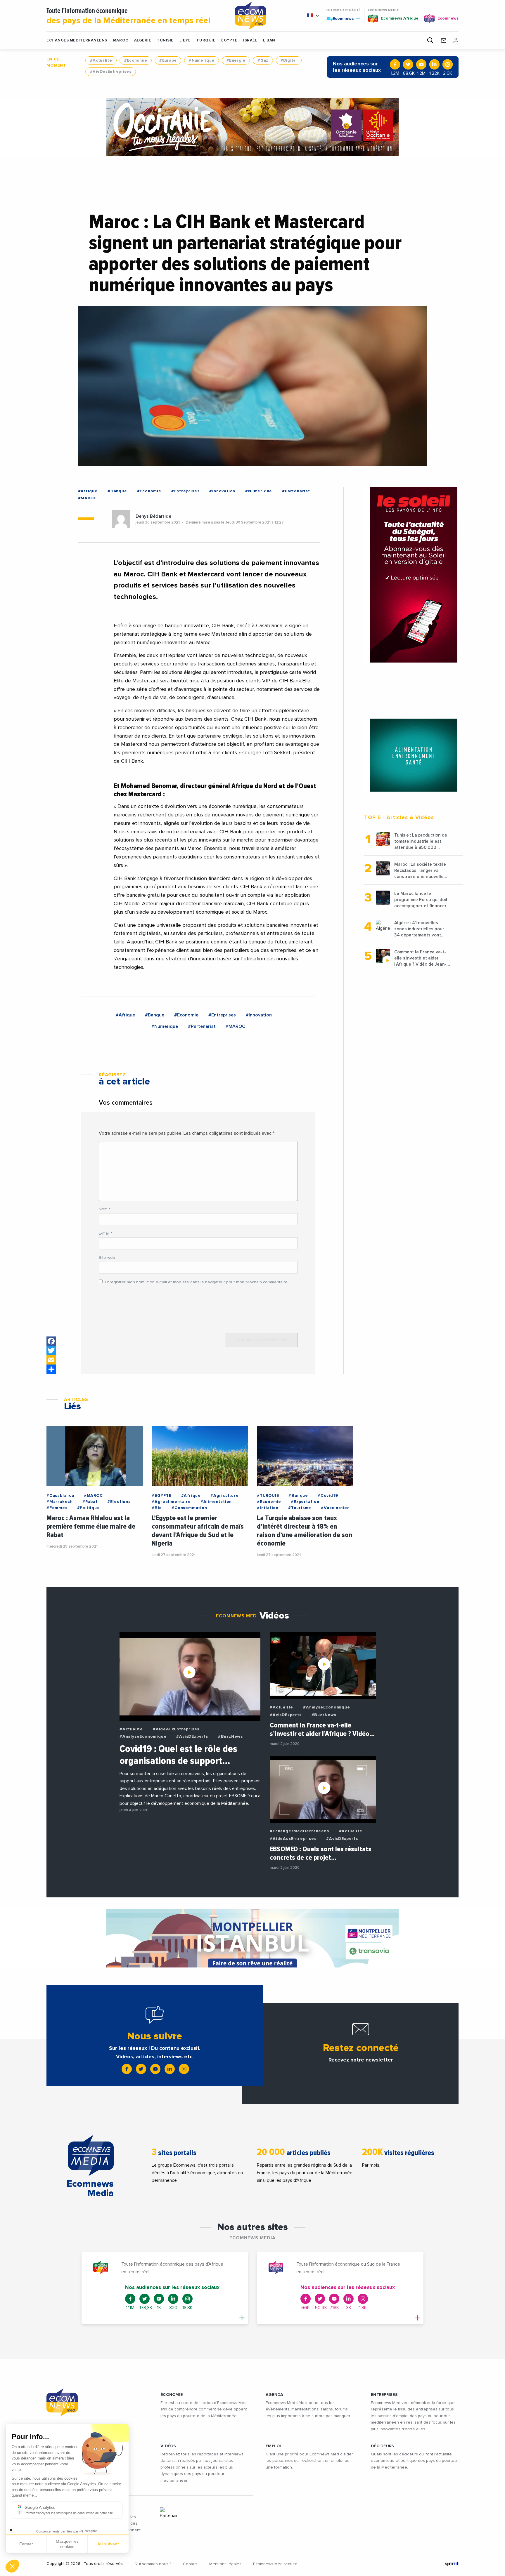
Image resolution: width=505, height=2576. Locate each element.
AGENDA (275, 2395)
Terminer (108, 2547)
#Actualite (101, 60)
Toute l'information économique (128, 16)
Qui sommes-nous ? (153, 2564)
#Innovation (222, 491)
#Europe (168, 60)
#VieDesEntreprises (111, 72)
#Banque (117, 491)
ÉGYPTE (229, 40)
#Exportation (305, 1502)
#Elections (119, 1502)
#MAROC (88, 498)
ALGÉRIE (143, 40)
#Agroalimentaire (171, 1502)
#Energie (236, 60)
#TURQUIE (268, 1496)
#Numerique (202, 60)
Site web (107, 1258)
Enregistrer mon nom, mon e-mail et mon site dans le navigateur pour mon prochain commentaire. (197, 1282)
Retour (26, 2547)
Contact (190, 2564)
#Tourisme (300, 1508)
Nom (104, 1209)
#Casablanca (60, 1496)
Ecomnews (341, 18)
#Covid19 (328, 1496)
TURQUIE (206, 40)
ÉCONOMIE (172, 2395)
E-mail (106, 1233)
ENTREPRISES (384, 2395)
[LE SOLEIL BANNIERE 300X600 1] (414, 575)
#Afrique (88, 491)
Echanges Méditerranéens (77, 40)
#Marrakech (60, 1502)
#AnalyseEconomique (143, 1737)
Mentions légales (225, 2564)
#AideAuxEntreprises (176, 1729)
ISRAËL (250, 40)
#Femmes (57, 1508)
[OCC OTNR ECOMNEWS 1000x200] (252, 127)
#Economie (136, 60)
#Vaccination (335, 1508)
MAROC (121, 40)
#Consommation (189, 1508)
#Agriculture (225, 1496)
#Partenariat (296, 491)
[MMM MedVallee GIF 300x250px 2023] (414, 755)
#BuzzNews (230, 1737)
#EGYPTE (162, 1496)
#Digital (289, 60)
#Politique (89, 1508)
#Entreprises (185, 491)
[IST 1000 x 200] (252, 1938)
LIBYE (185, 40)
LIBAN (269, 40)
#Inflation (268, 1508)
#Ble (157, 1508)
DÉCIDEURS (383, 2446)
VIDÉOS (168, 2446)
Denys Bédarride (153, 516)
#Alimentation (216, 1502)
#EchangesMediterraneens (299, 1831)
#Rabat (90, 1502)
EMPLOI (273, 2446)
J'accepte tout (67, 2547)
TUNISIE (165, 40)
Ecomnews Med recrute (275, 2564)
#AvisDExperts (192, 1737)
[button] (12, 2566)
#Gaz (263, 60)
